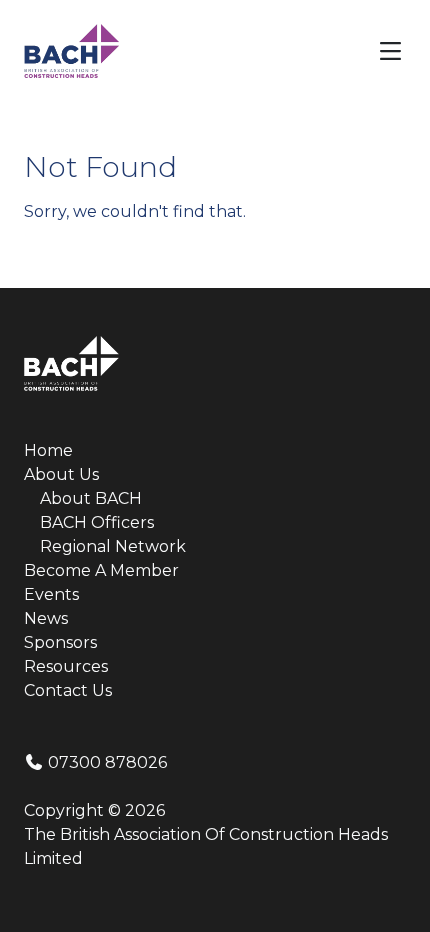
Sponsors (60, 642)
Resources (66, 666)
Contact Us (68, 690)
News (46, 618)
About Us (61, 474)
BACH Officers (97, 522)
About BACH (91, 498)
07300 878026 (105, 762)
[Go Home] (71, 49)
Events (51, 594)
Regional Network (113, 546)
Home (48, 450)
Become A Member (101, 570)
